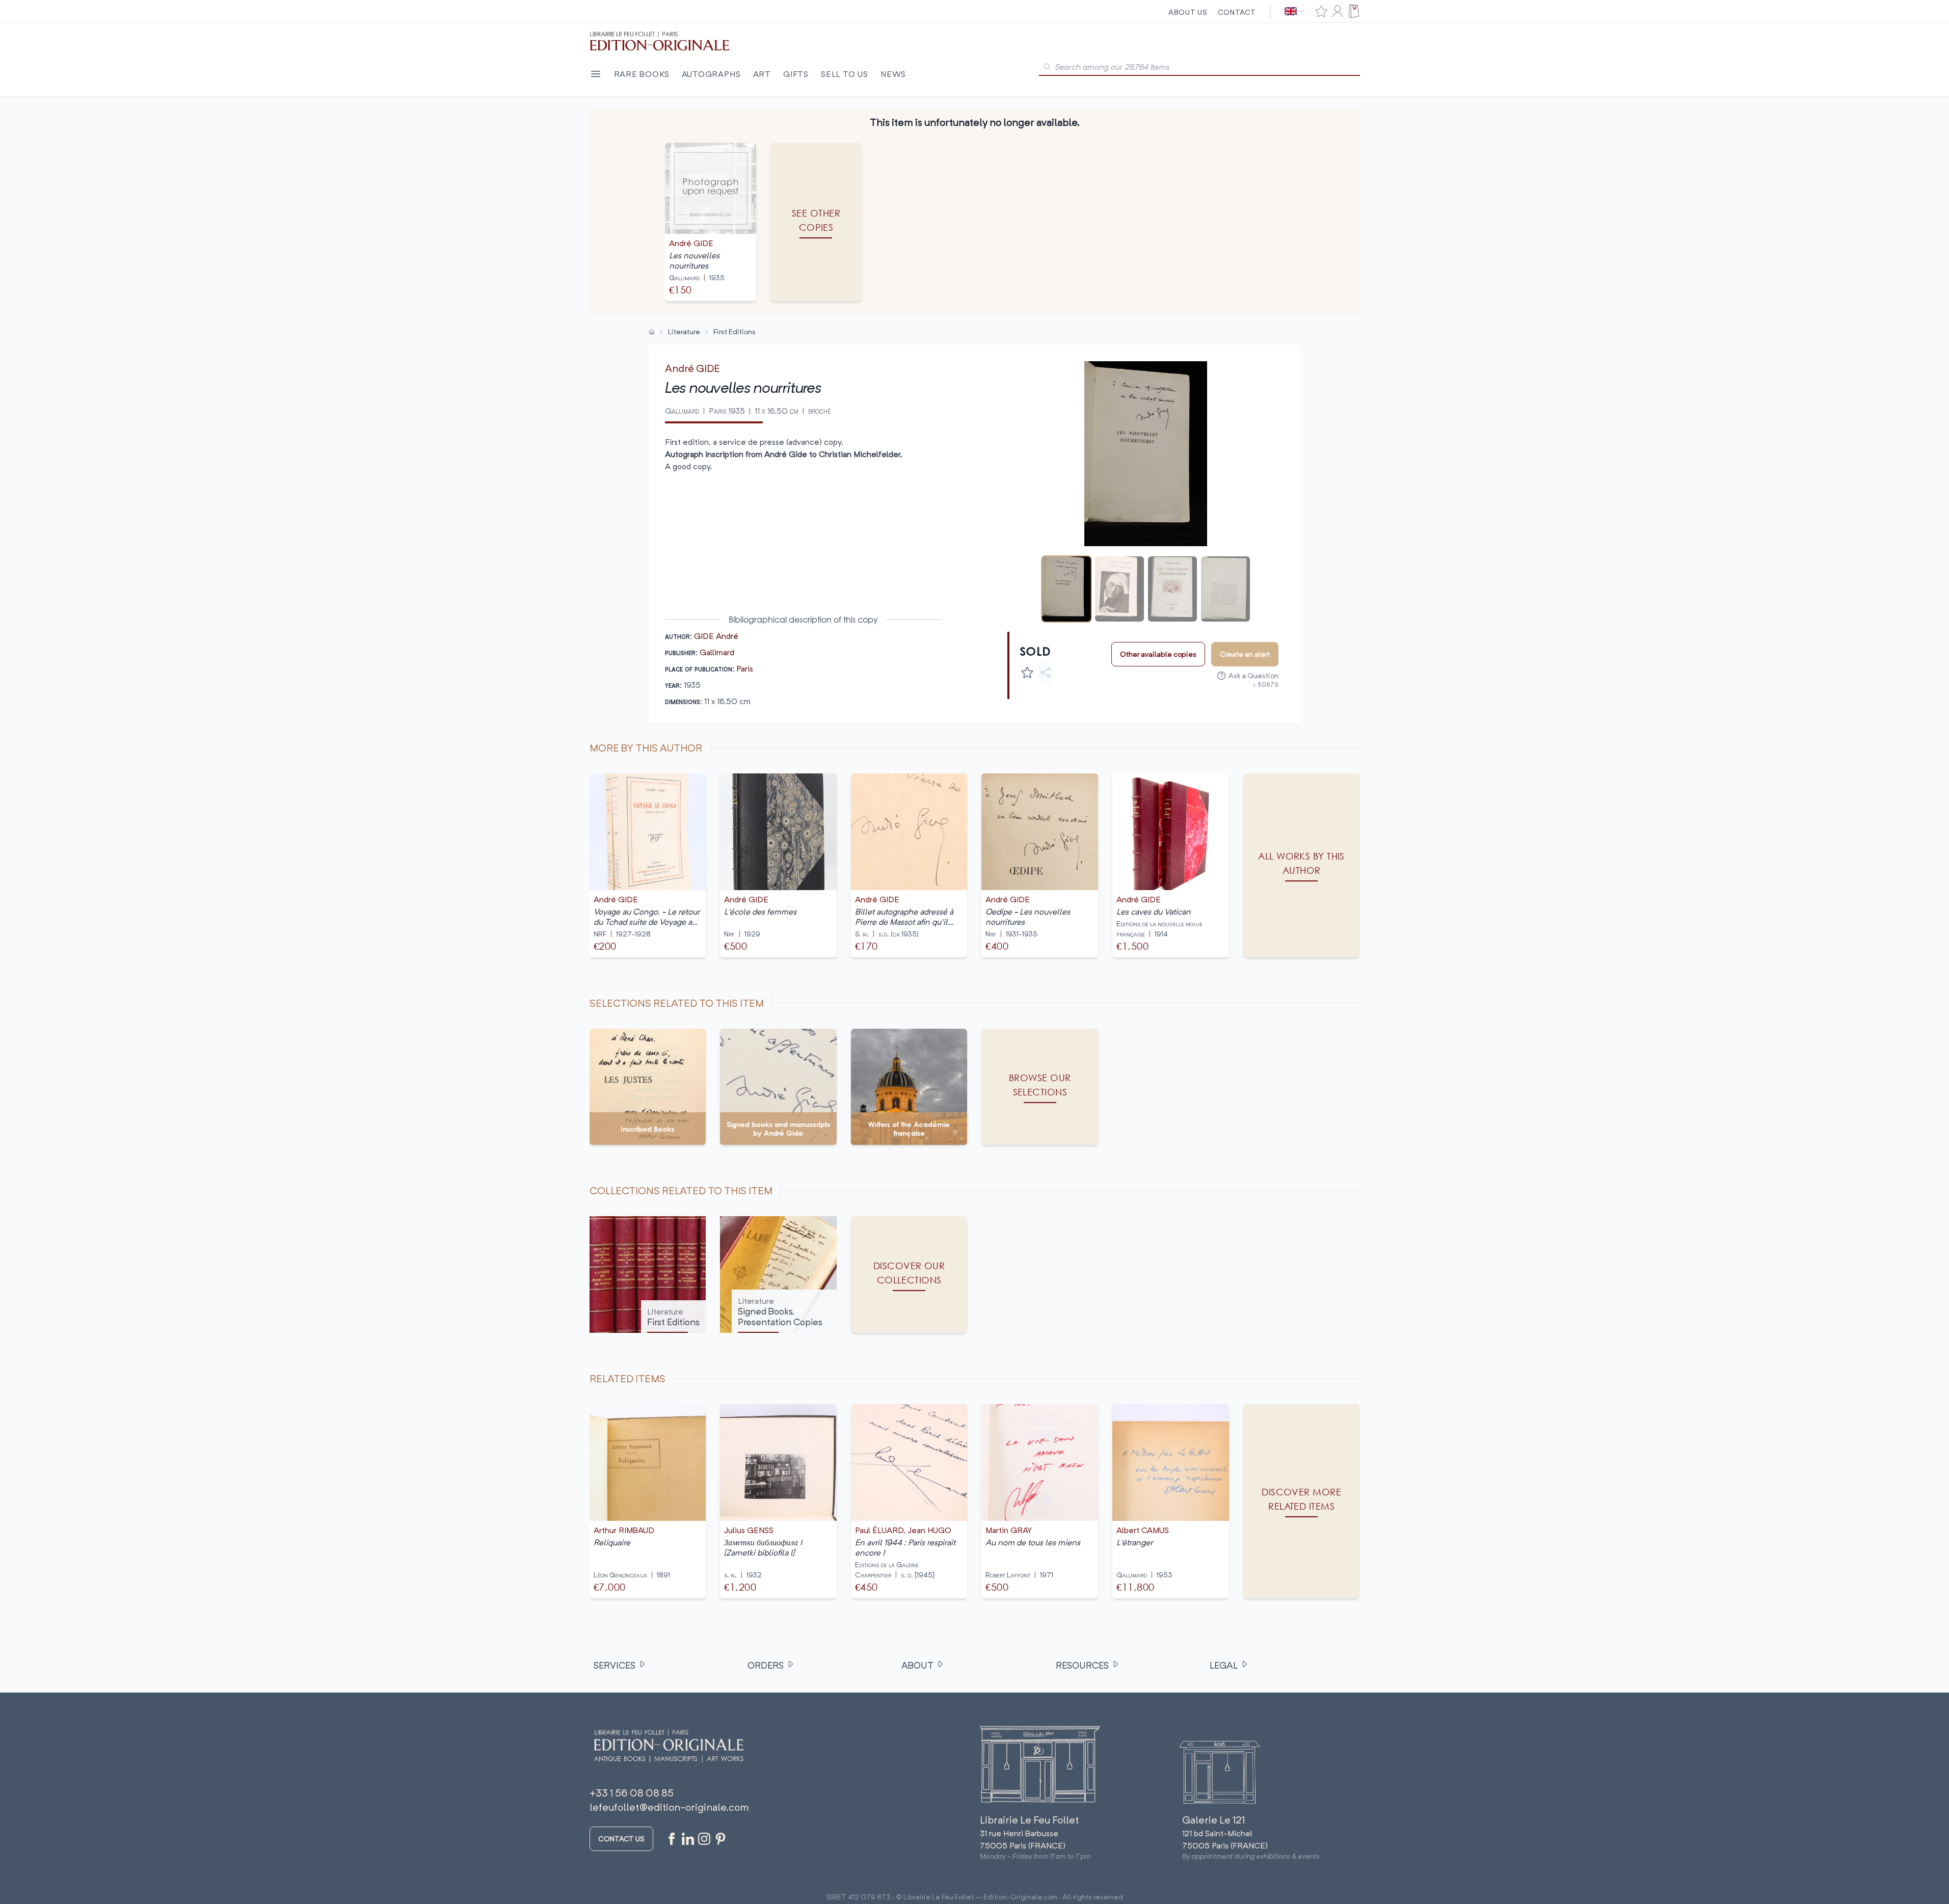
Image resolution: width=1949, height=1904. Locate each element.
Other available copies (1158, 654)
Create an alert (1245, 654)
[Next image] (1270, 454)
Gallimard (717, 652)
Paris (745, 668)
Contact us (621, 1839)
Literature (684, 331)
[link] (1302, 1501)
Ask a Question (1253, 675)
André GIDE (692, 368)
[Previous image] (1022, 454)
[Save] (1027, 673)
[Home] (652, 332)
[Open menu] (596, 74)
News (893, 74)
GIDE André (716, 636)
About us (1188, 12)
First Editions (735, 331)
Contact (1237, 12)
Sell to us (845, 74)
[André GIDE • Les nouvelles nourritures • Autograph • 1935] (1066, 589)
